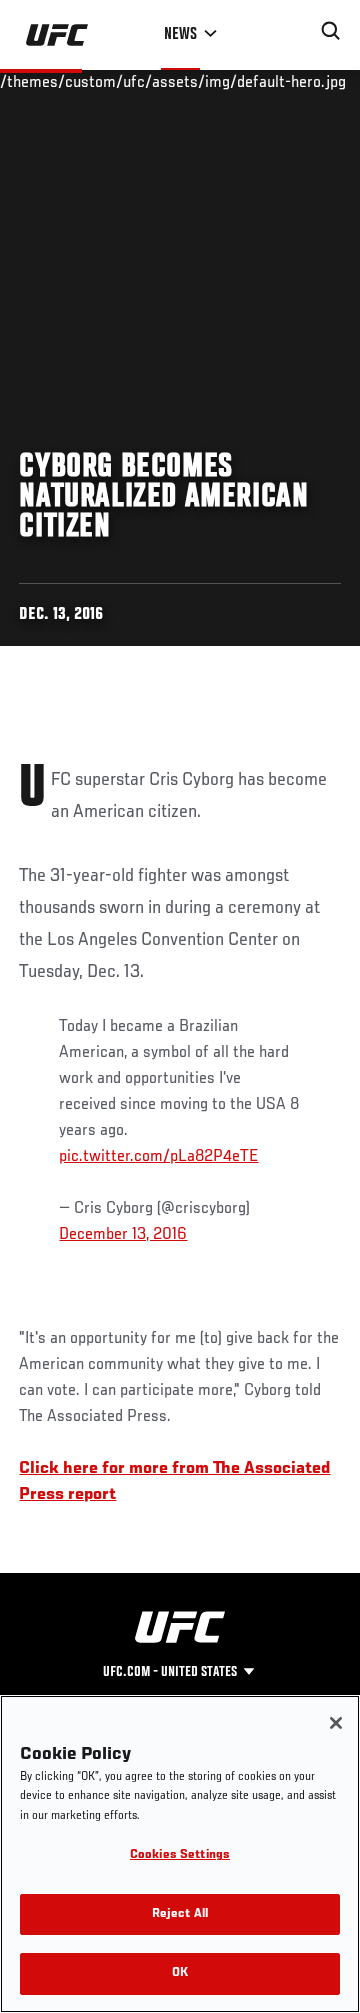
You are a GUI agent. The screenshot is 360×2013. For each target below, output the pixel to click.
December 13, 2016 (123, 1235)
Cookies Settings (180, 1855)
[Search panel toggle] (331, 31)
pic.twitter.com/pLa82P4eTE (158, 1157)
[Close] (336, 1723)
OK (180, 1973)
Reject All (180, 1914)
